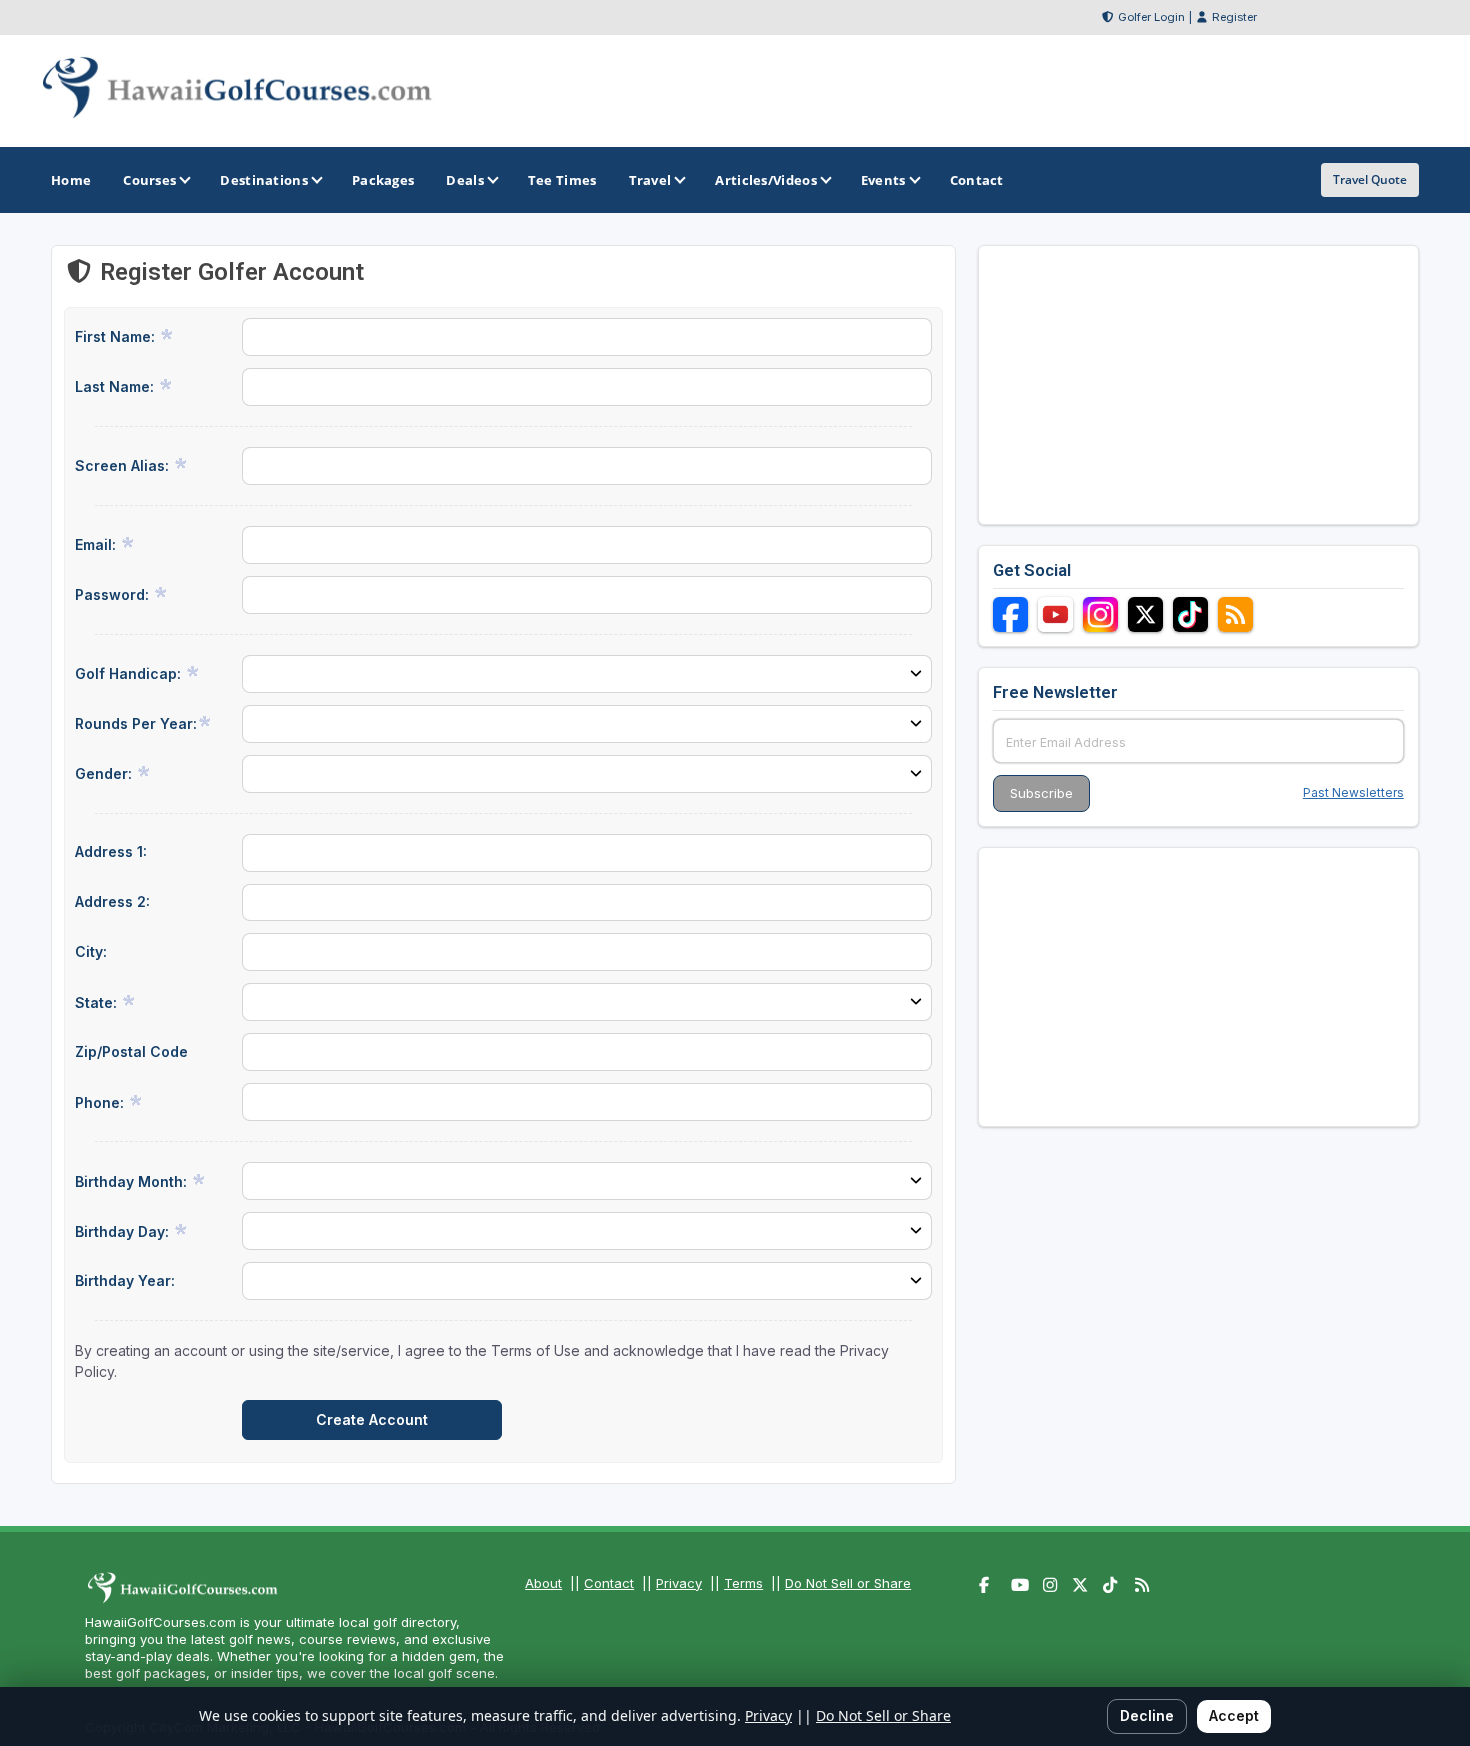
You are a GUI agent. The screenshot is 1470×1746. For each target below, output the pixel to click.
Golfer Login (1151, 17)
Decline (1147, 1715)
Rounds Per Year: (136, 723)
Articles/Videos (766, 180)
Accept (1234, 1715)
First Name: (117, 336)
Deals (465, 180)
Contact (609, 1583)
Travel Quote (1370, 179)
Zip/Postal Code (131, 1051)
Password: (114, 594)
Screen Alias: (124, 465)
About (543, 1583)
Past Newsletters (1353, 792)
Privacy (679, 1583)
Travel (650, 180)
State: (98, 1002)
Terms (743, 1583)
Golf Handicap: (130, 673)
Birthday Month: (133, 1181)
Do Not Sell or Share (848, 1583)
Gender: (105, 773)
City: (91, 951)
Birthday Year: (125, 1280)
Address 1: (111, 851)
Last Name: (116, 386)
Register (1234, 17)
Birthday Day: (124, 1231)
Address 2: (112, 901)
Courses (149, 180)
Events (883, 180)
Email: (97, 544)
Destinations (264, 180)
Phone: (101, 1102)
